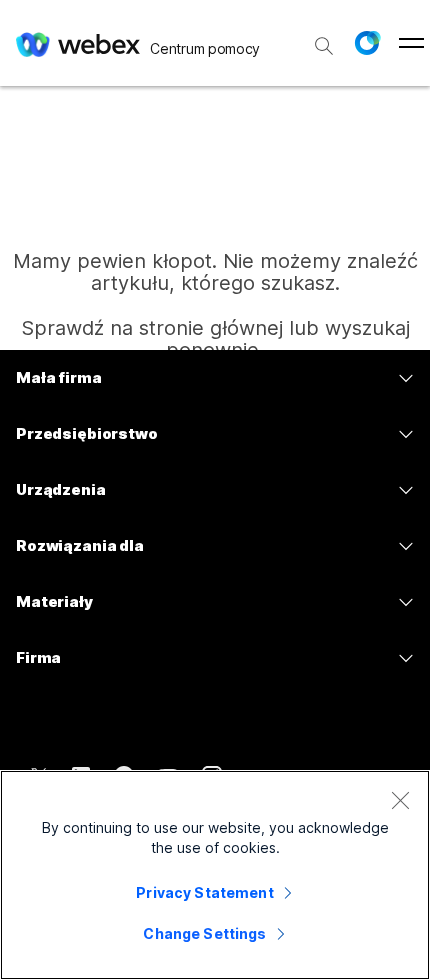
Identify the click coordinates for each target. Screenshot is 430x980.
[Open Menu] (411, 43)
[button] (367, 43)
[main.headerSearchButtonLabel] (324, 39)
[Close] (400, 800)
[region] (215, 875)
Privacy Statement (204, 892)
